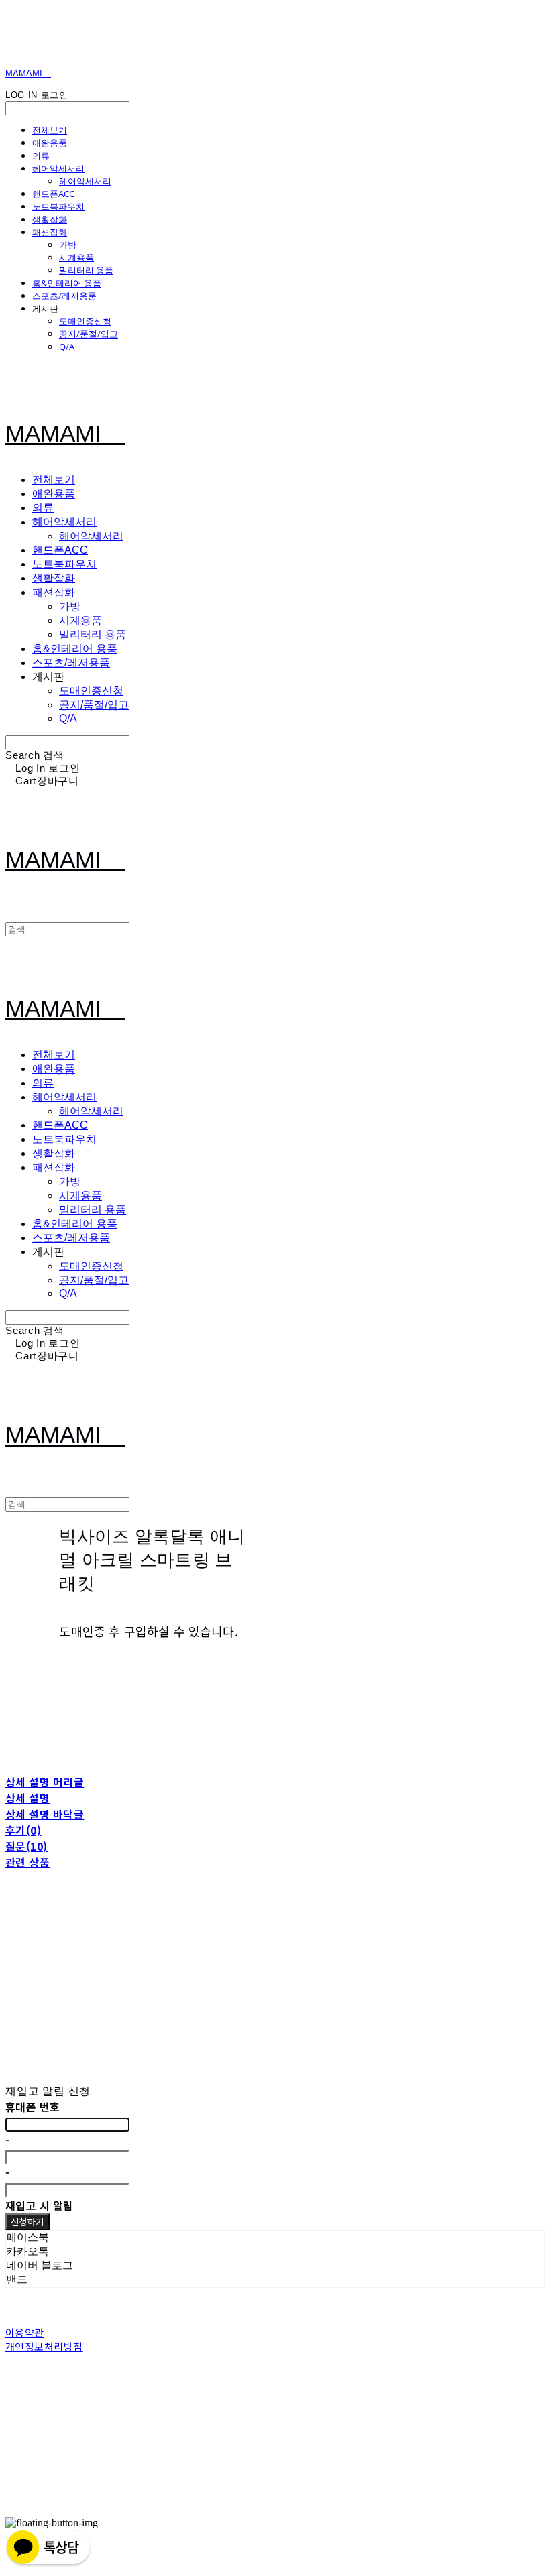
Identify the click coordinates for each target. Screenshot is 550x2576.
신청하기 (27, 2222)
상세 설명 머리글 (45, 1782)
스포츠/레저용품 (64, 296)
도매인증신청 (85, 321)
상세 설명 (27, 1798)
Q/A (67, 347)
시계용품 (76, 257)
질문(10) (26, 1846)
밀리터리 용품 (86, 270)
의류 (41, 156)
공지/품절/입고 (89, 334)
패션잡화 (50, 232)
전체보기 (50, 130)
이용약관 (25, 2332)
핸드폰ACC (53, 194)
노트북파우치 (58, 206)
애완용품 (50, 143)
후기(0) (23, 1830)
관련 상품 (27, 1862)
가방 (68, 245)
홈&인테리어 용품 (67, 283)
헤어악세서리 (58, 168)
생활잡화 (50, 219)
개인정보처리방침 (44, 2346)
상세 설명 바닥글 (45, 1814)
